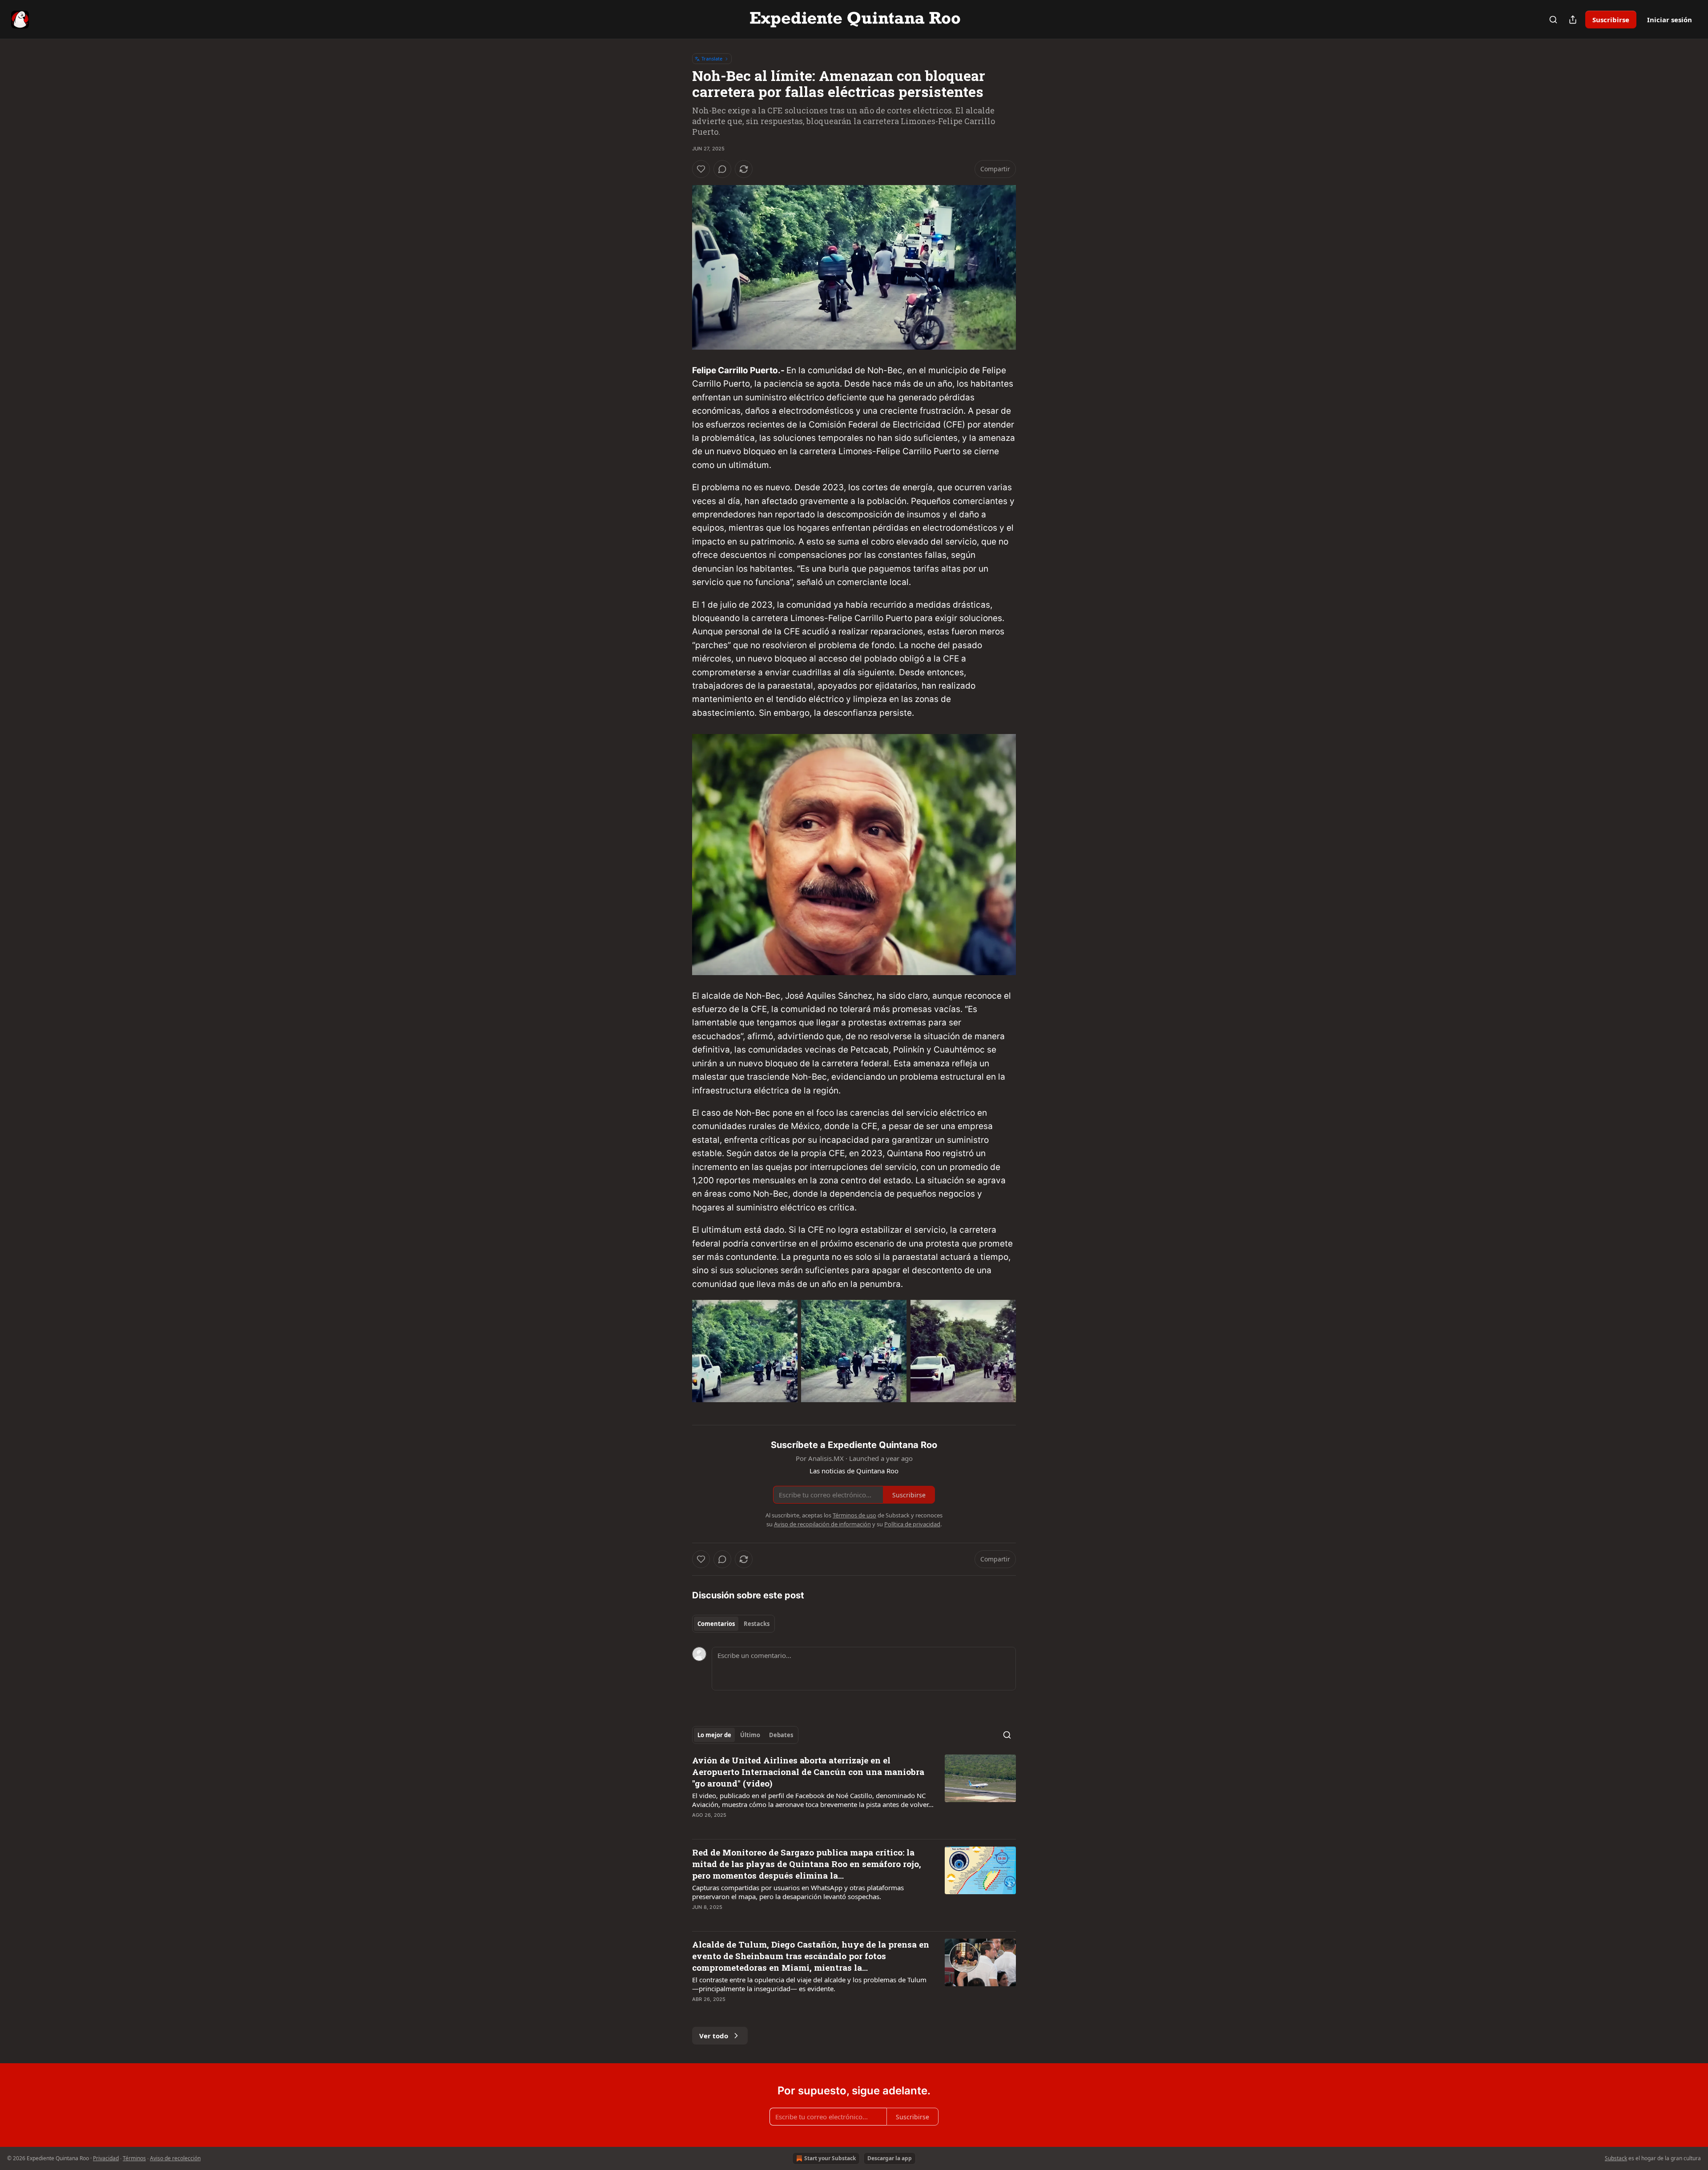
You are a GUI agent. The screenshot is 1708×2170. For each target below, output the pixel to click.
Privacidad (106, 2158)
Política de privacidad (912, 1524)
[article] (854, 1793)
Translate (712, 58)
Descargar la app (890, 2158)
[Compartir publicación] (1573, 20)
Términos (134, 2158)
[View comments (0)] (722, 169)
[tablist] (733, 1624)
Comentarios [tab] (716, 1624)
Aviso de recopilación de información (822, 1524)
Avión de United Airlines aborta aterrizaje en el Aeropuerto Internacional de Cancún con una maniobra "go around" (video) (808, 1772)
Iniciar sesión (1670, 20)
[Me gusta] (701, 169)
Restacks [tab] (757, 1624)
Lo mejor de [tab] (714, 1735)
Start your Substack (830, 2158)
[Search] (1553, 20)
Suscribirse (1611, 20)
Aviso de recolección (175, 2158)
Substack (1616, 2158)
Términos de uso (854, 1515)
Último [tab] (750, 1735)
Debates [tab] (781, 1735)
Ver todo (714, 2036)
